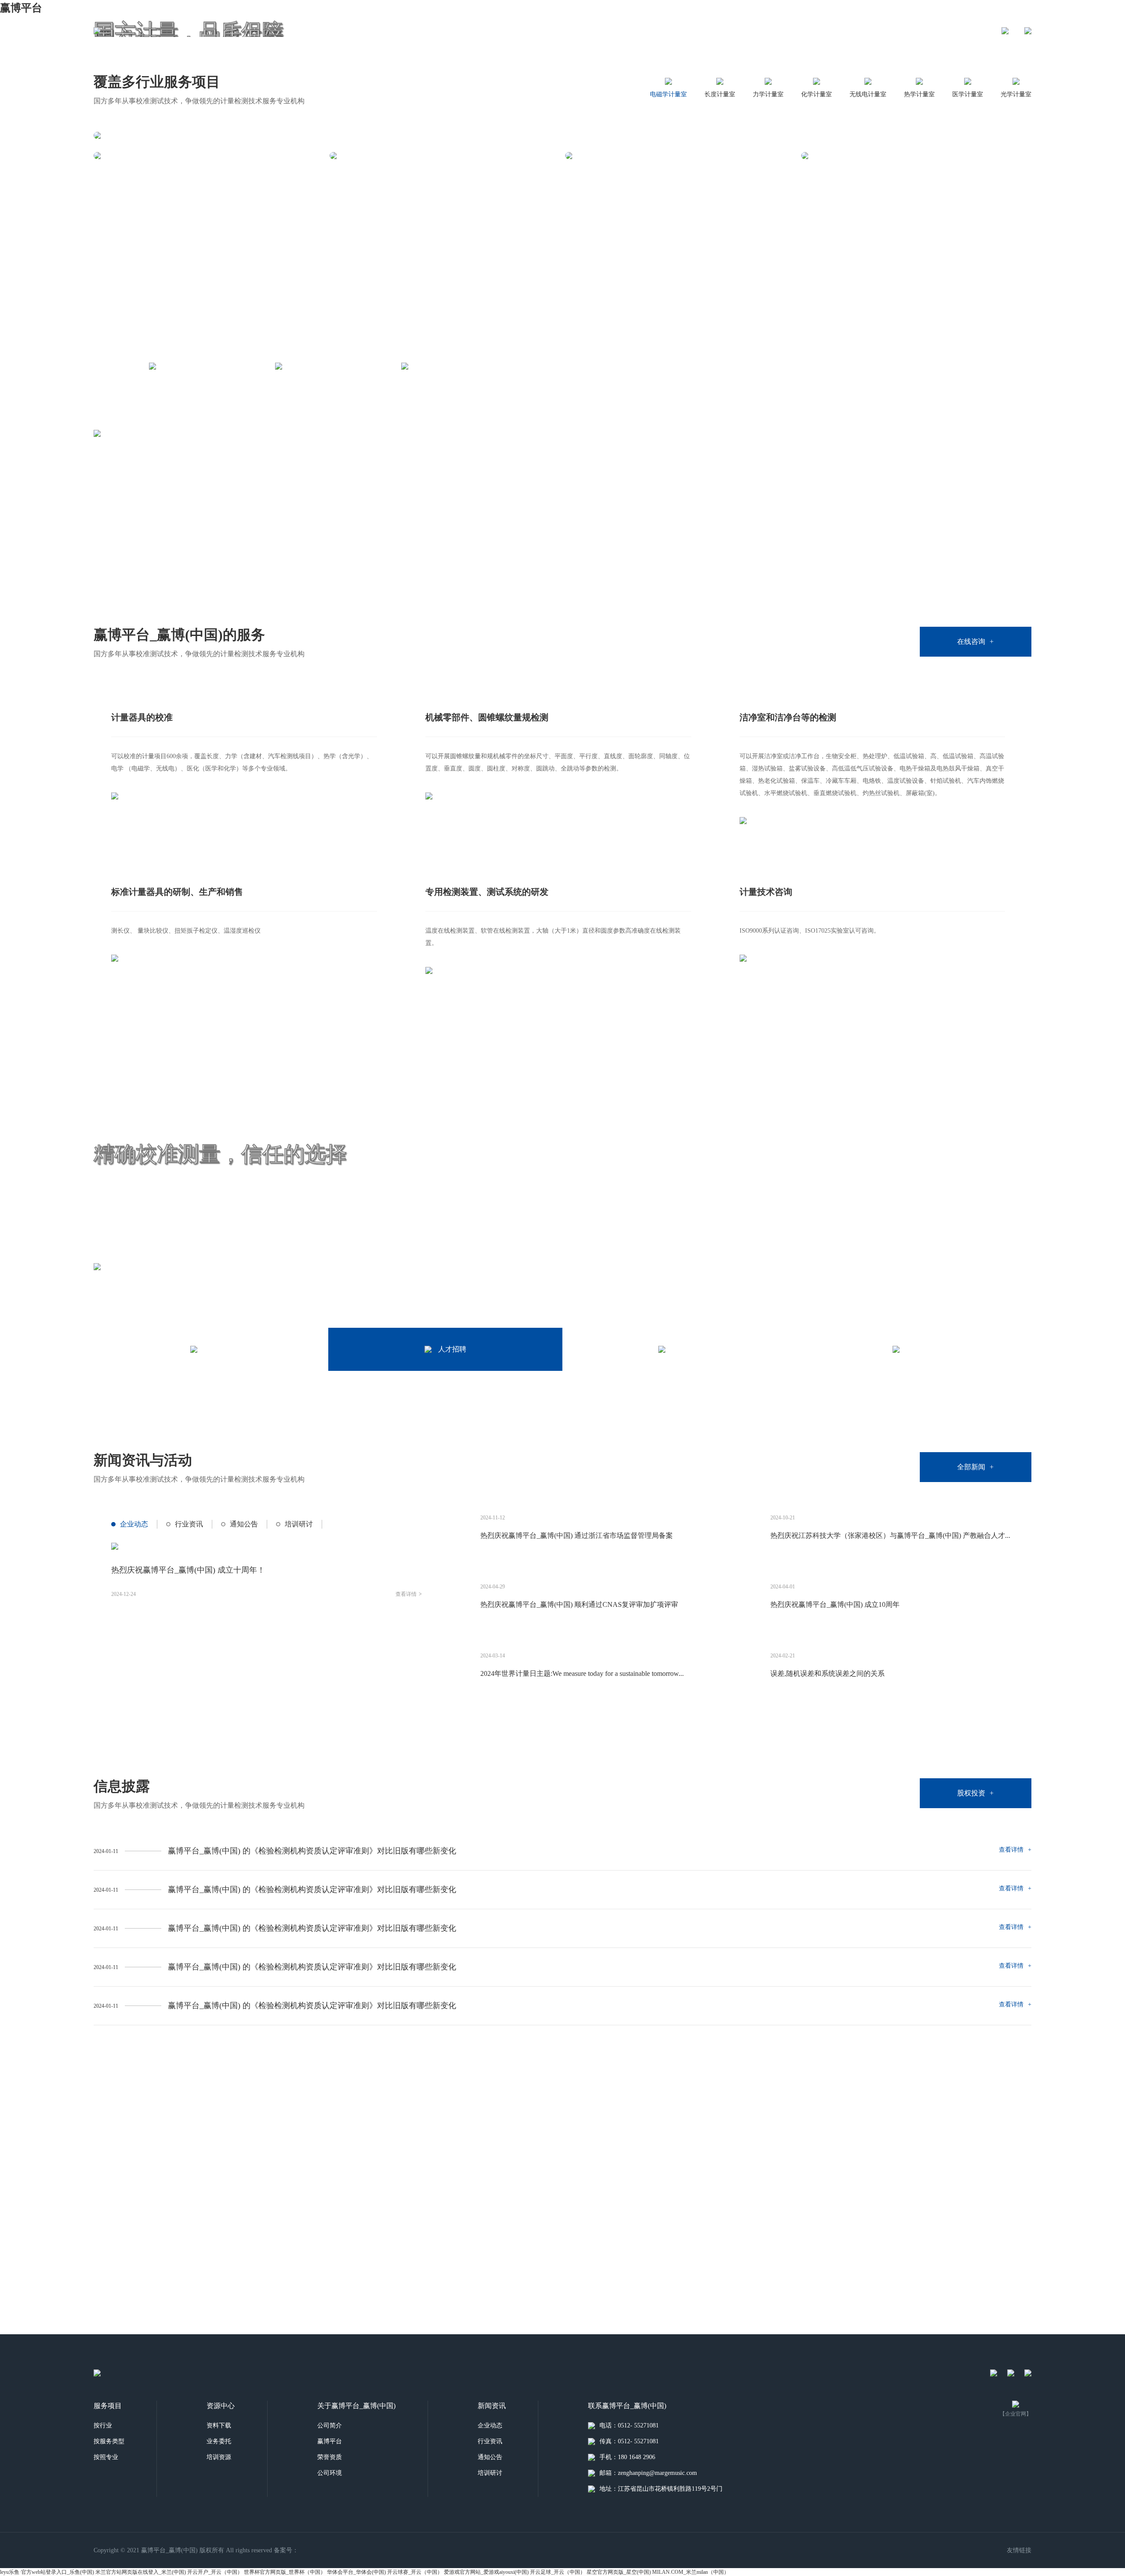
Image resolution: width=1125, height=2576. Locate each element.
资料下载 (219, 2425)
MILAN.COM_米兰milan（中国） (691, 2572)
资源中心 (568, 31)
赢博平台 (21, 8)
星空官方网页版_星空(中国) (619, 2572)
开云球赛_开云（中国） (415, 2572)
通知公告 (244, 1524)
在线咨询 (975, 641)
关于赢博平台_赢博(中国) (450, 31)
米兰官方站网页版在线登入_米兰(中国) (141, 2572)
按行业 (103, 2425)
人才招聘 (614, 31)
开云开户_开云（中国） (215, 2572)
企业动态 (134, 1524)
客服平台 (660, 31)
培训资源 (219, 2457)
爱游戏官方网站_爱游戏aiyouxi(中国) (486, 2572)
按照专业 (106, 2457)
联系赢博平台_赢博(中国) (870, 31)
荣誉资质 (330, 2457)
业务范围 (522, 31)
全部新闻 (975, 1467)
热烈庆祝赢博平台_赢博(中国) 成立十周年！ (188, 1570)
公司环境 (330, 2473)
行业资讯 (189, 1524)
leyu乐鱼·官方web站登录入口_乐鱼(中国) (47, 2572)
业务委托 (219, 2441)
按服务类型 (109, 2441)
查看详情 (409, 1594)
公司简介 (330, 2425)
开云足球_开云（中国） (558, 2572)
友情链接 (1019, 2550)
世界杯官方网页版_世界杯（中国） (285, 2572)
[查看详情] (209, 156)
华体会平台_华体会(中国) (356, 2572)
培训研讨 (299, 1524)
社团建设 (706, 31)
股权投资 (798, 31)
